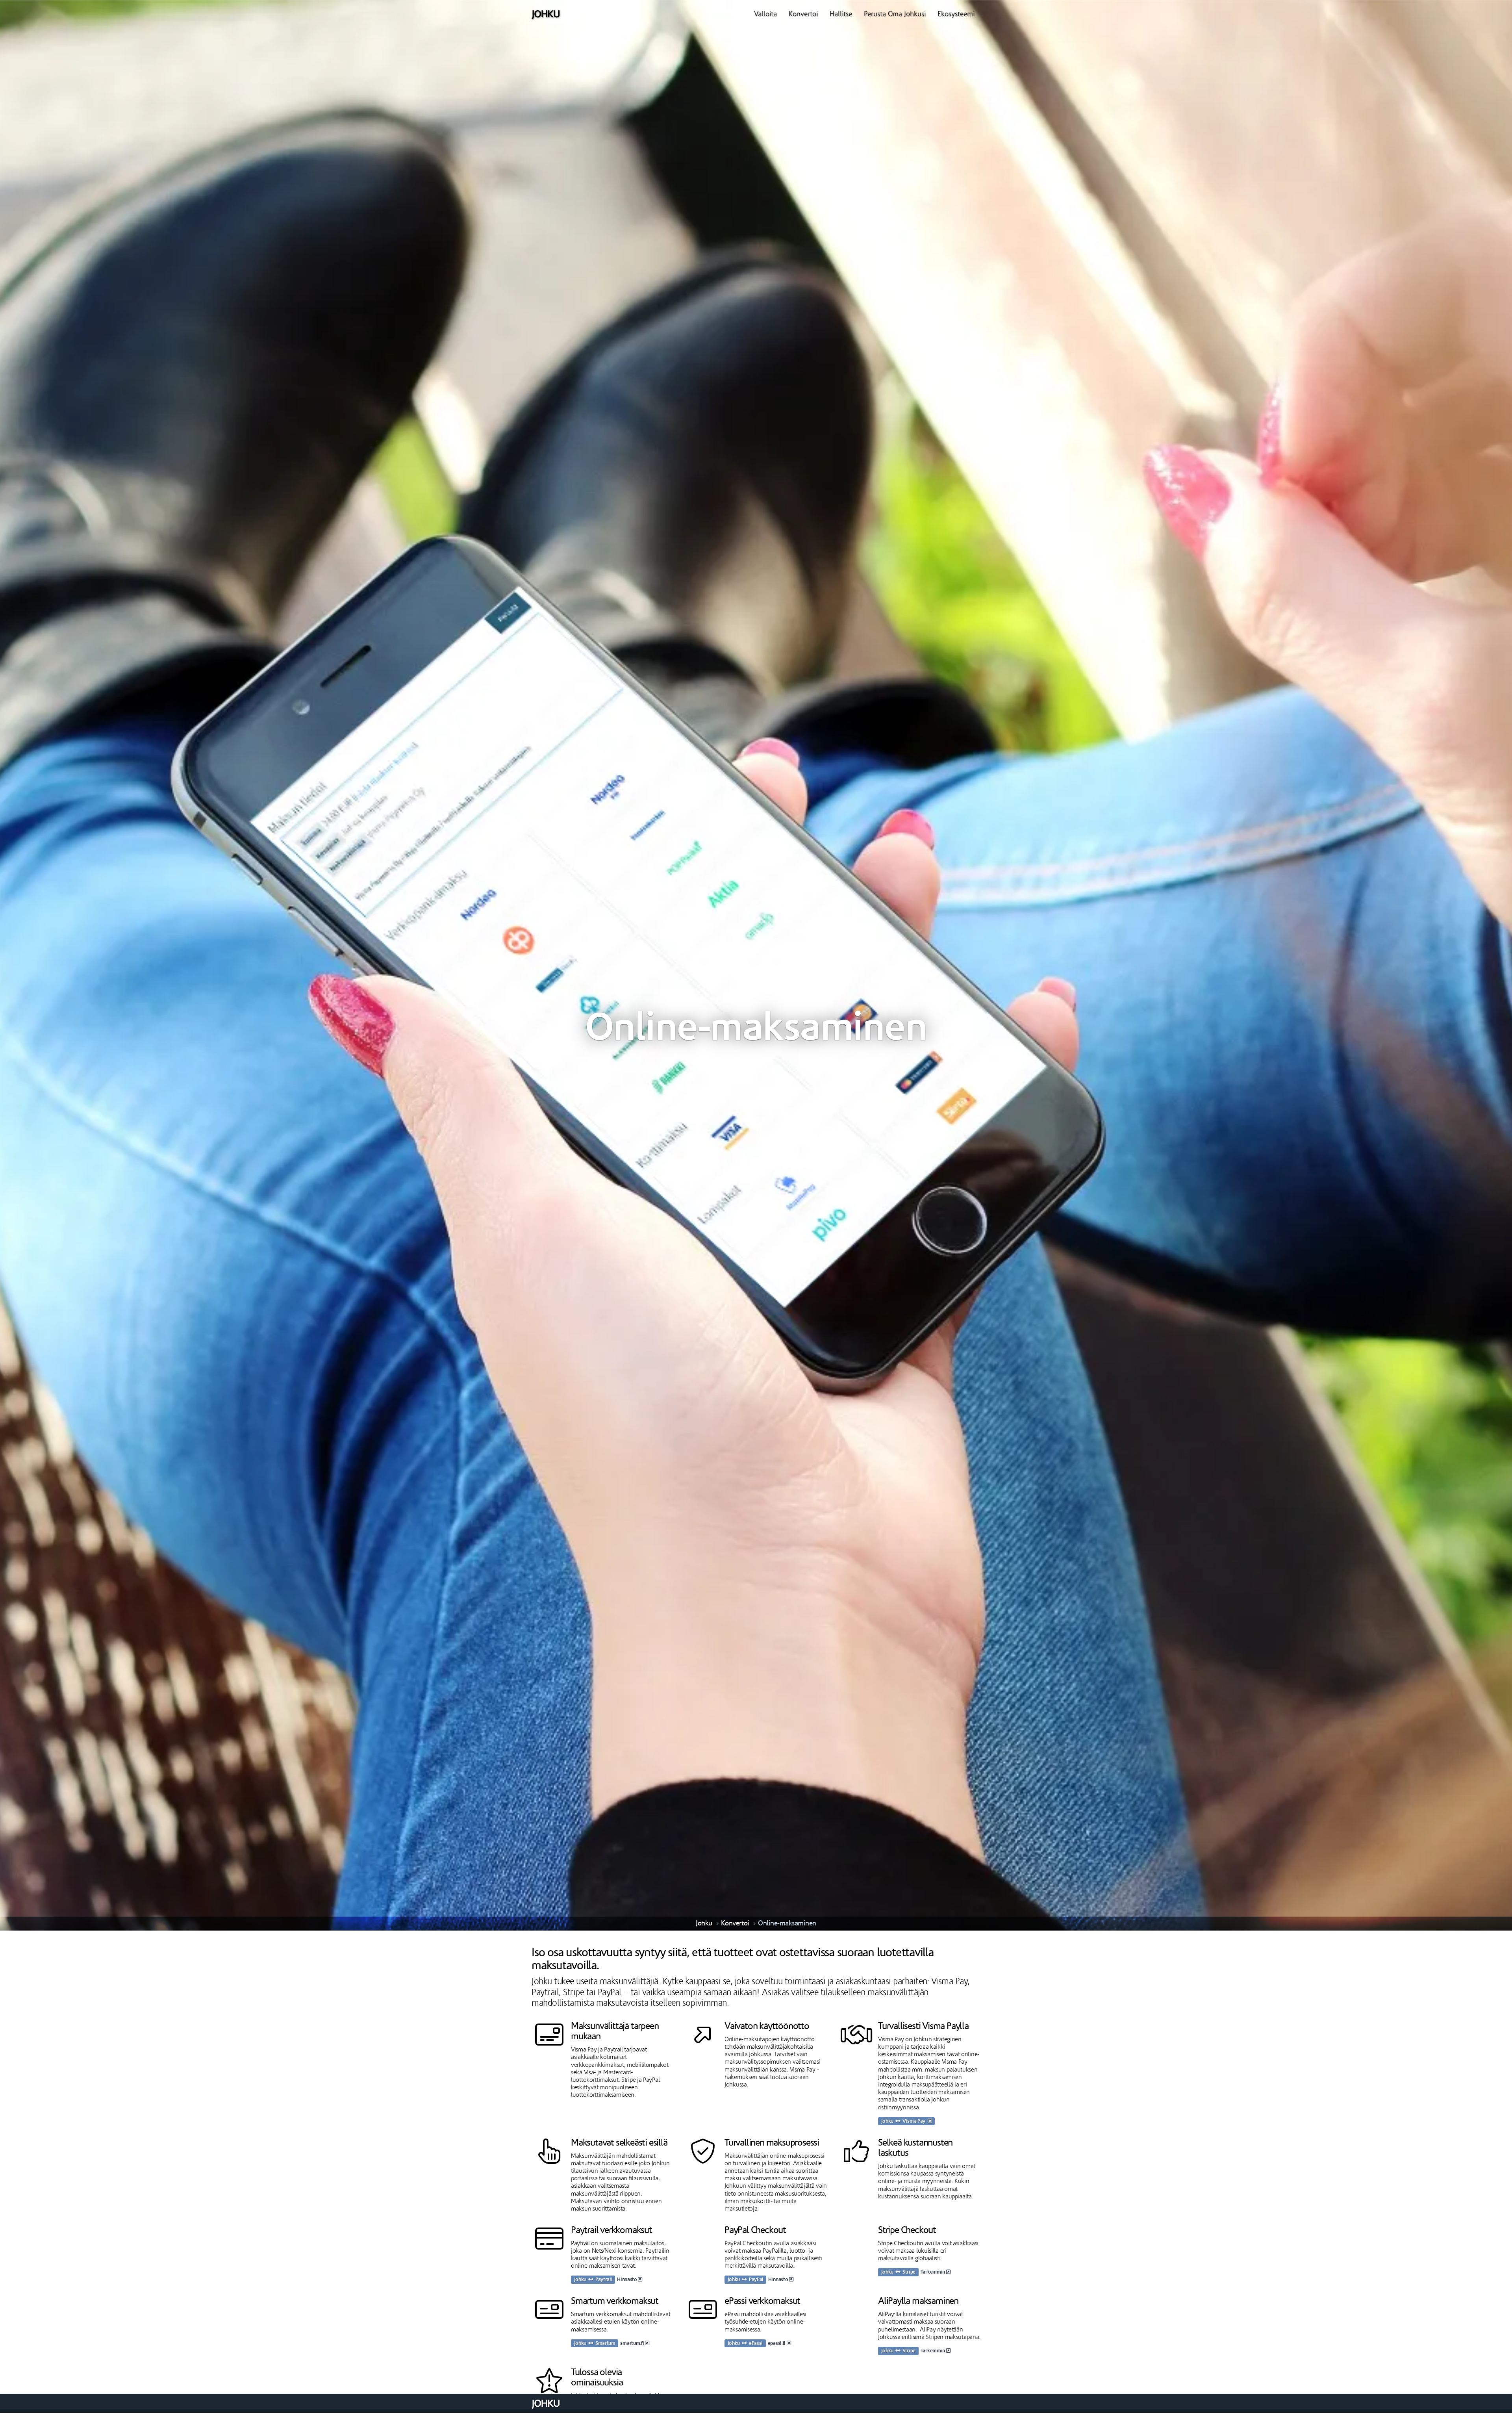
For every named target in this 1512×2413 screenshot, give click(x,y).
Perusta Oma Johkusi (895, 14)
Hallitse (841, 14)
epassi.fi (777, 2343)
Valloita (765, 14)
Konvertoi (803, 14)
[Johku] (546, 14)
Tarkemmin (933, 2272)
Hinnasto (627, 2280)
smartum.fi (633, 2343)
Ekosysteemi (956, 14)
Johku (704, 1923)
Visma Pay (915, 2121)
